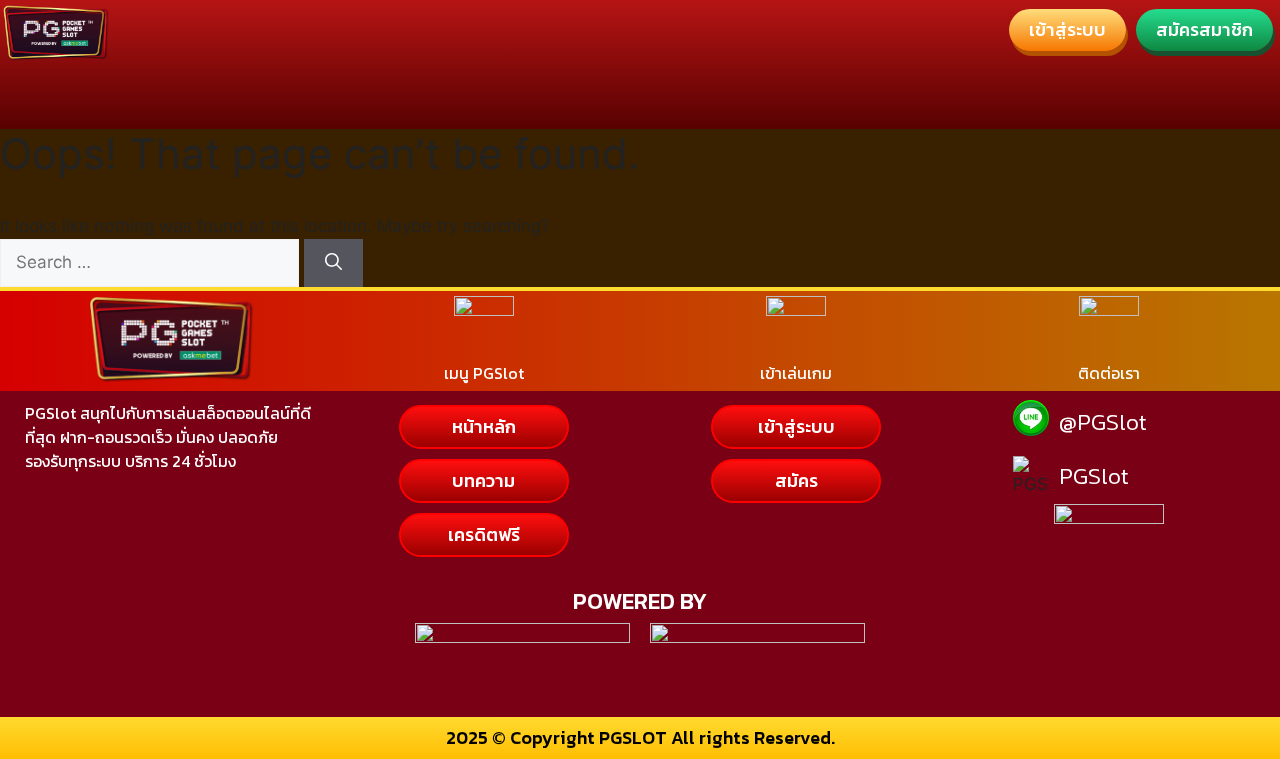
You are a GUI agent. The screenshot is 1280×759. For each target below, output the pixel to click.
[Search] (333, 263)
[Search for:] (152, 262)
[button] (1067, 30)
